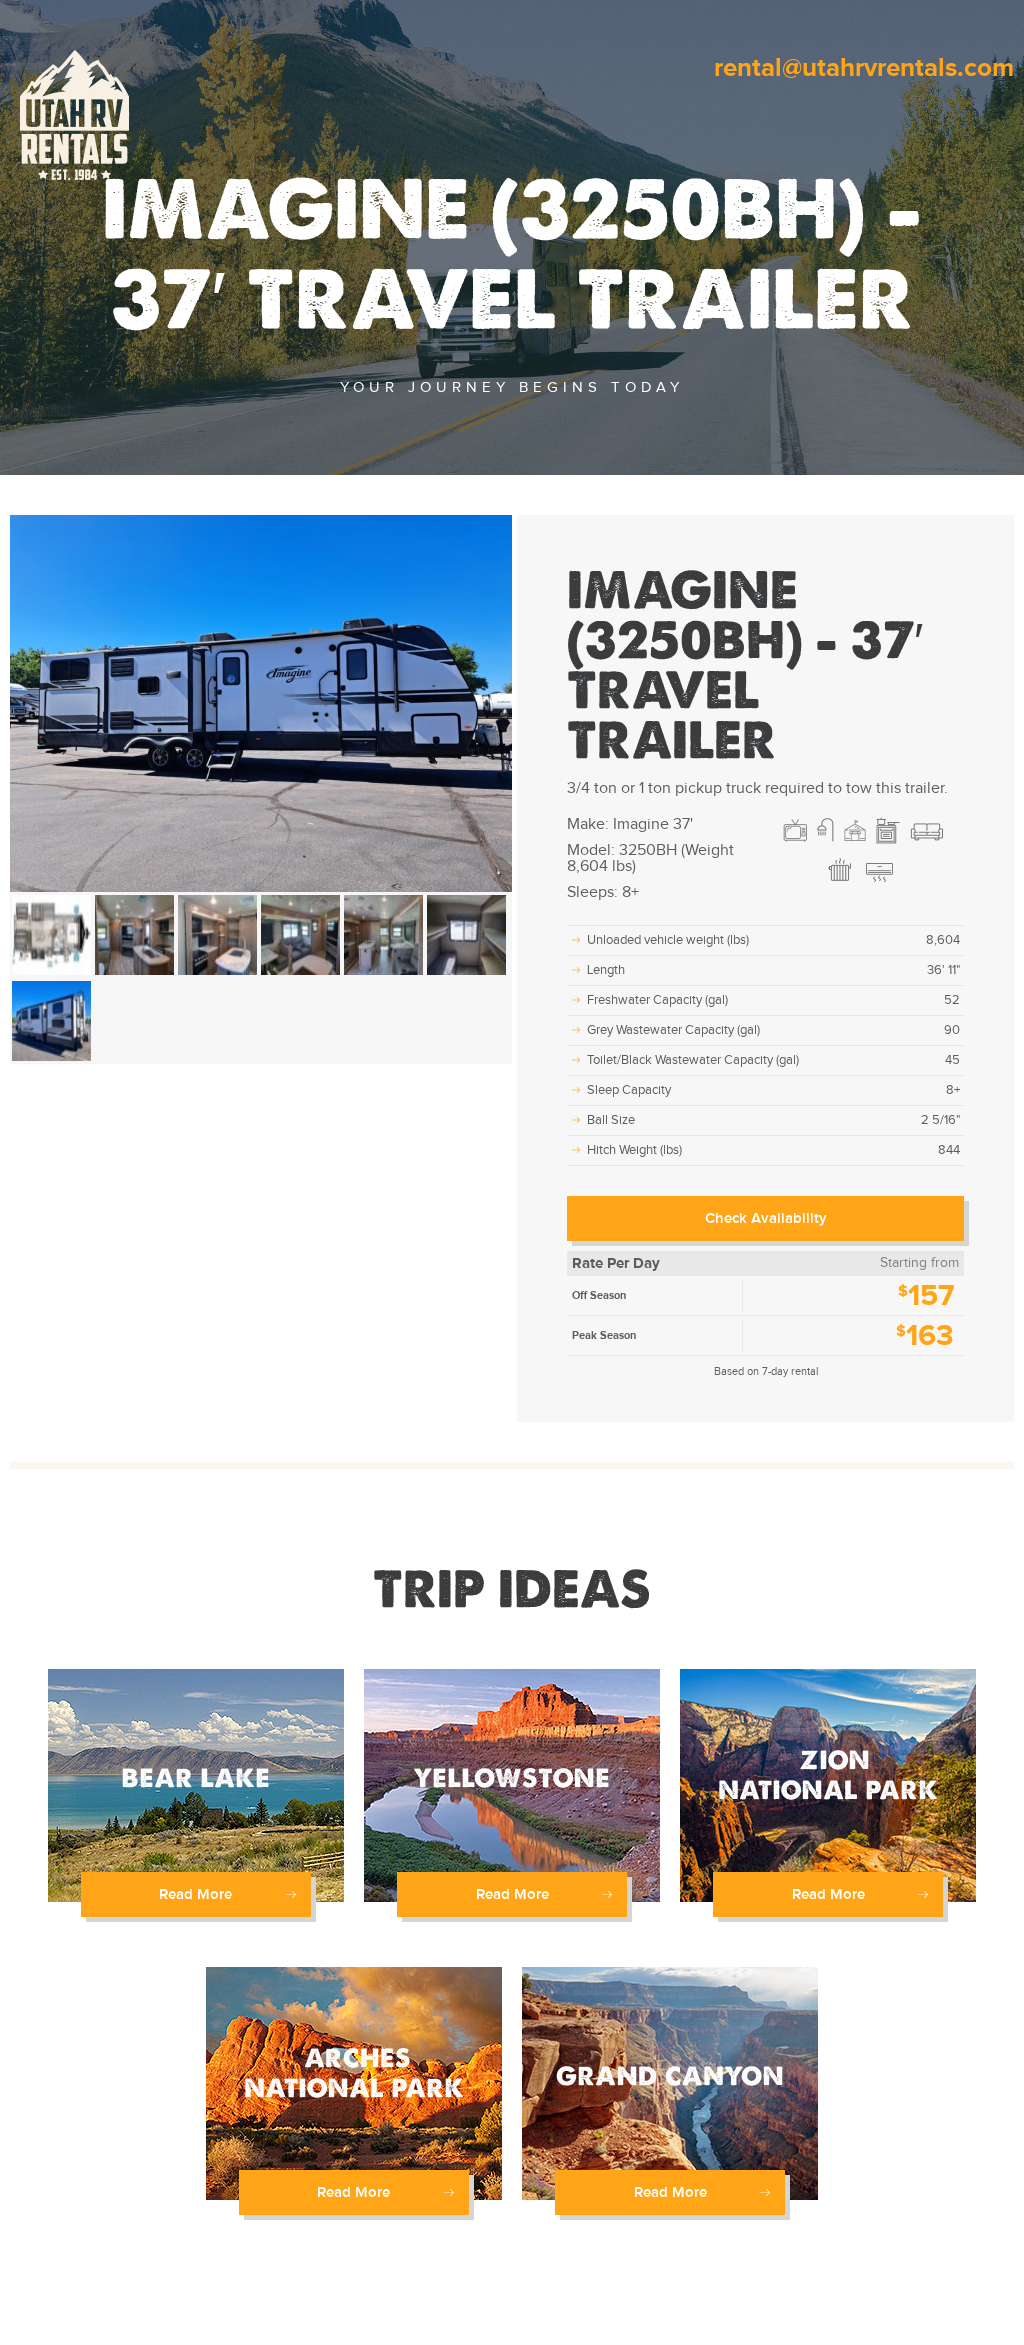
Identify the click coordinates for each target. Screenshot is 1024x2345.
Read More (195, 1894)
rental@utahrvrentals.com (864, 68)
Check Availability (766, 1218)
